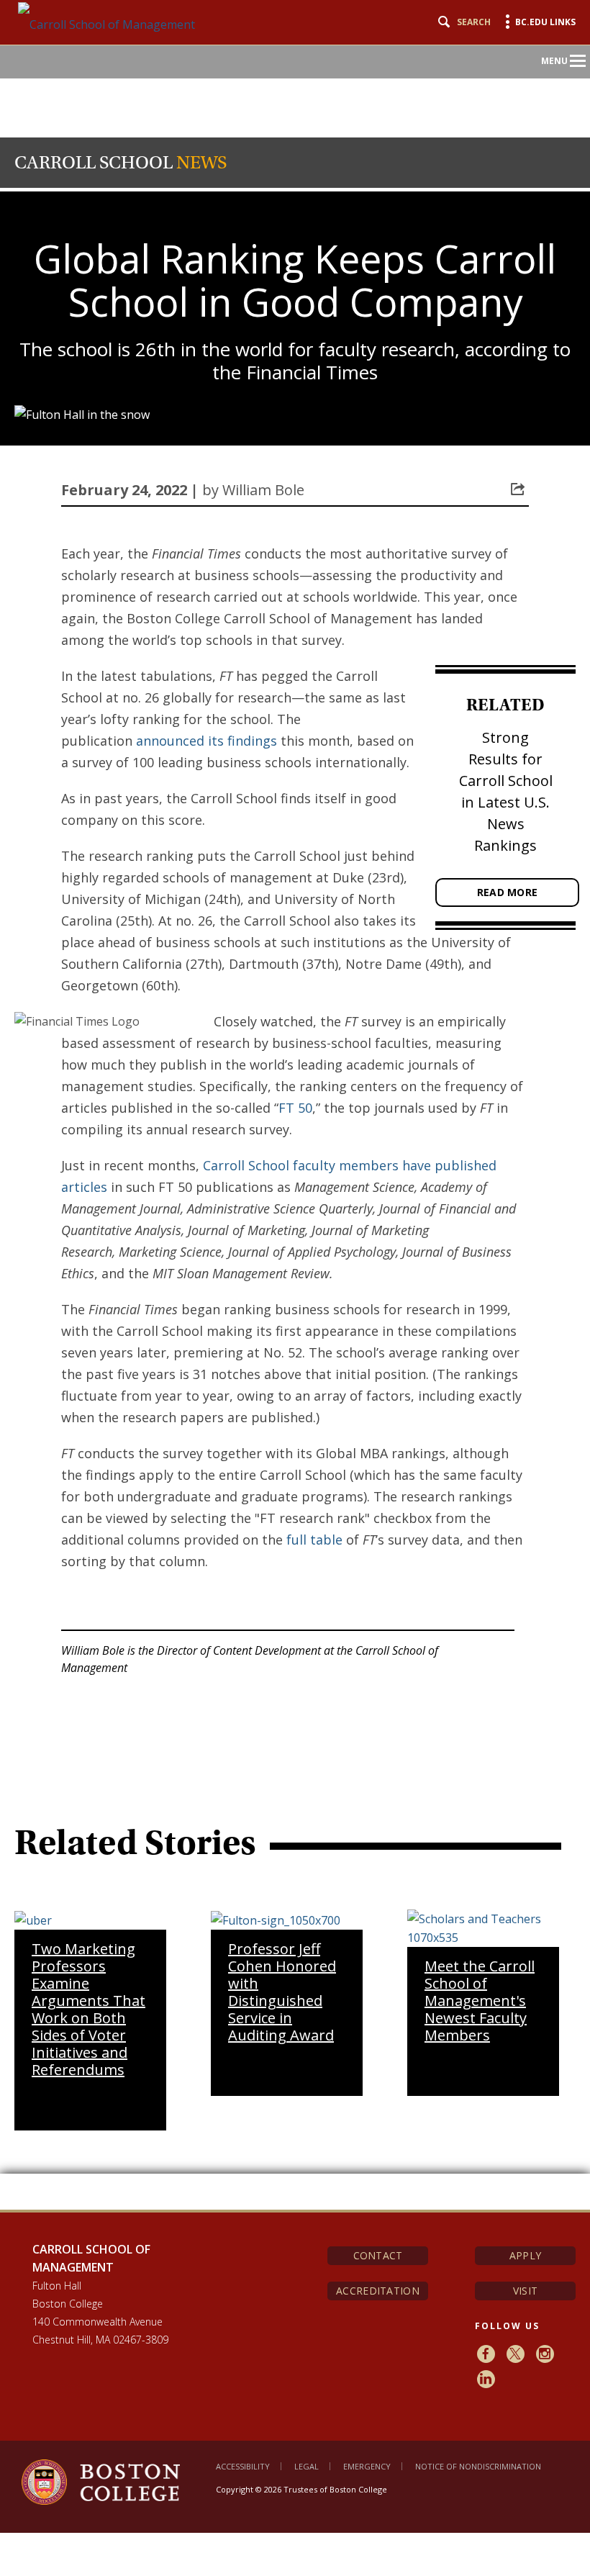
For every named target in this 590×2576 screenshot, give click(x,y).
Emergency (367, 2466)
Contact (378, 2255)
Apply (525, 2255)
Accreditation (378, 2291)
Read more (508, 892)
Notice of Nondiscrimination (478, 2466)
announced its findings (206, 741)
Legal (307, 2466)
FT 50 (295, 1108)
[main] (295, 1376)
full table (314, 1540)
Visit (525, 2291)
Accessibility (243, 2466)
